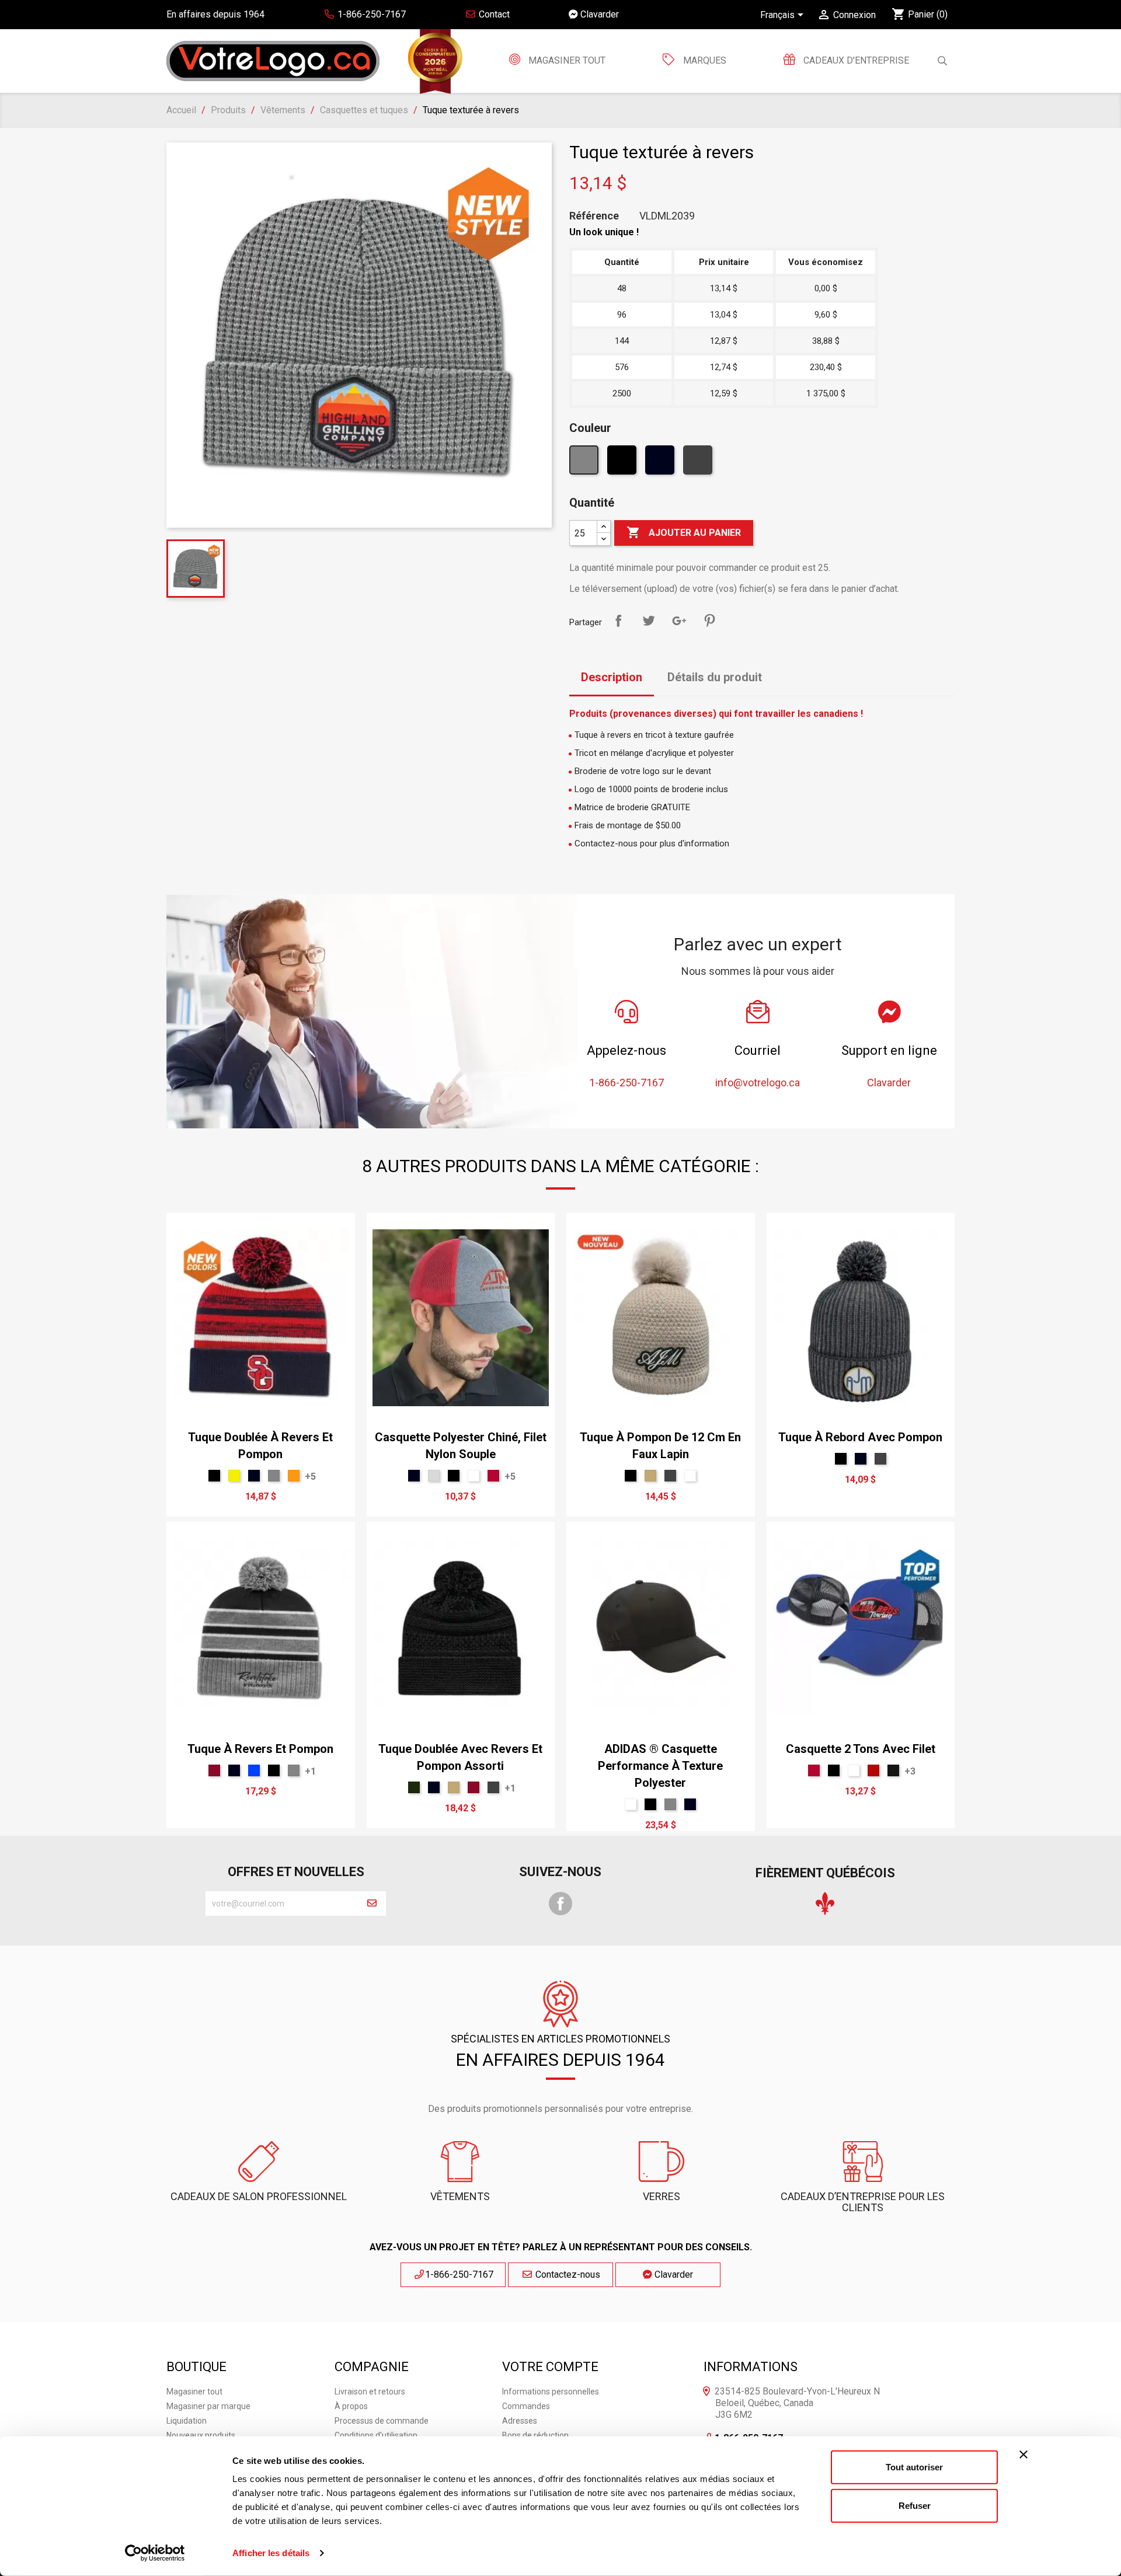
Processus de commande (382, 2421)
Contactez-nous (567, 2275)
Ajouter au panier (684, 532)
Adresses (520, 2421)
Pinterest (709, 621)
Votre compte (550, 2367)
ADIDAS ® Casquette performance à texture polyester (660, 1766)
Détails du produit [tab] (715, 677)
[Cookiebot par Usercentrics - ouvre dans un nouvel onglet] (155, 2553)
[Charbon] (699, 463)
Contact (493, 14)
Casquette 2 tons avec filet (861, 1749)
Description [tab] (612, 677)
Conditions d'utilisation (376, 2435)
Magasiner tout (566, 60)
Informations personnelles (551, 2392)
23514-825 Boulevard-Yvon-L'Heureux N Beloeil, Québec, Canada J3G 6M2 (797, 2403)
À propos (351, 2406)
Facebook (560, 1904)
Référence (594, 216)
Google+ (679, 621)
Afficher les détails (271, 2553)
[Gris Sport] (585, 463)
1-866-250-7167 (459, 2275)
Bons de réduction (535, 2435)
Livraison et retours (370, 2392)
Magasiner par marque (208, 2406)
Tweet (649, 621)
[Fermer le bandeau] (1023, 2455)
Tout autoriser (914, 2467)
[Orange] (294, 1476)
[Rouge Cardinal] (214, 1770)
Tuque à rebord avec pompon (860, 1437)
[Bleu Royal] (254, 1770)
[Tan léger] (650, 1476)
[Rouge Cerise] (493, 1476)
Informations (751, 2367)
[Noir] (623, 463)
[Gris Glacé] (434, 1476)
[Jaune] (234, 1476)
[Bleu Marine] (661, 463)
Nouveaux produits (201, 2435)
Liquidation (187, 2421)
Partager (618, 621)
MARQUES (705, 60)
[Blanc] (474, 1476)
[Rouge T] (873, 1770)
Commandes (526, 2406)
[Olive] (414, 1787)
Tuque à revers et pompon (260, 1749)
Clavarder (598, 14)
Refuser (915, 2505)
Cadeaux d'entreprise (855, 60)
